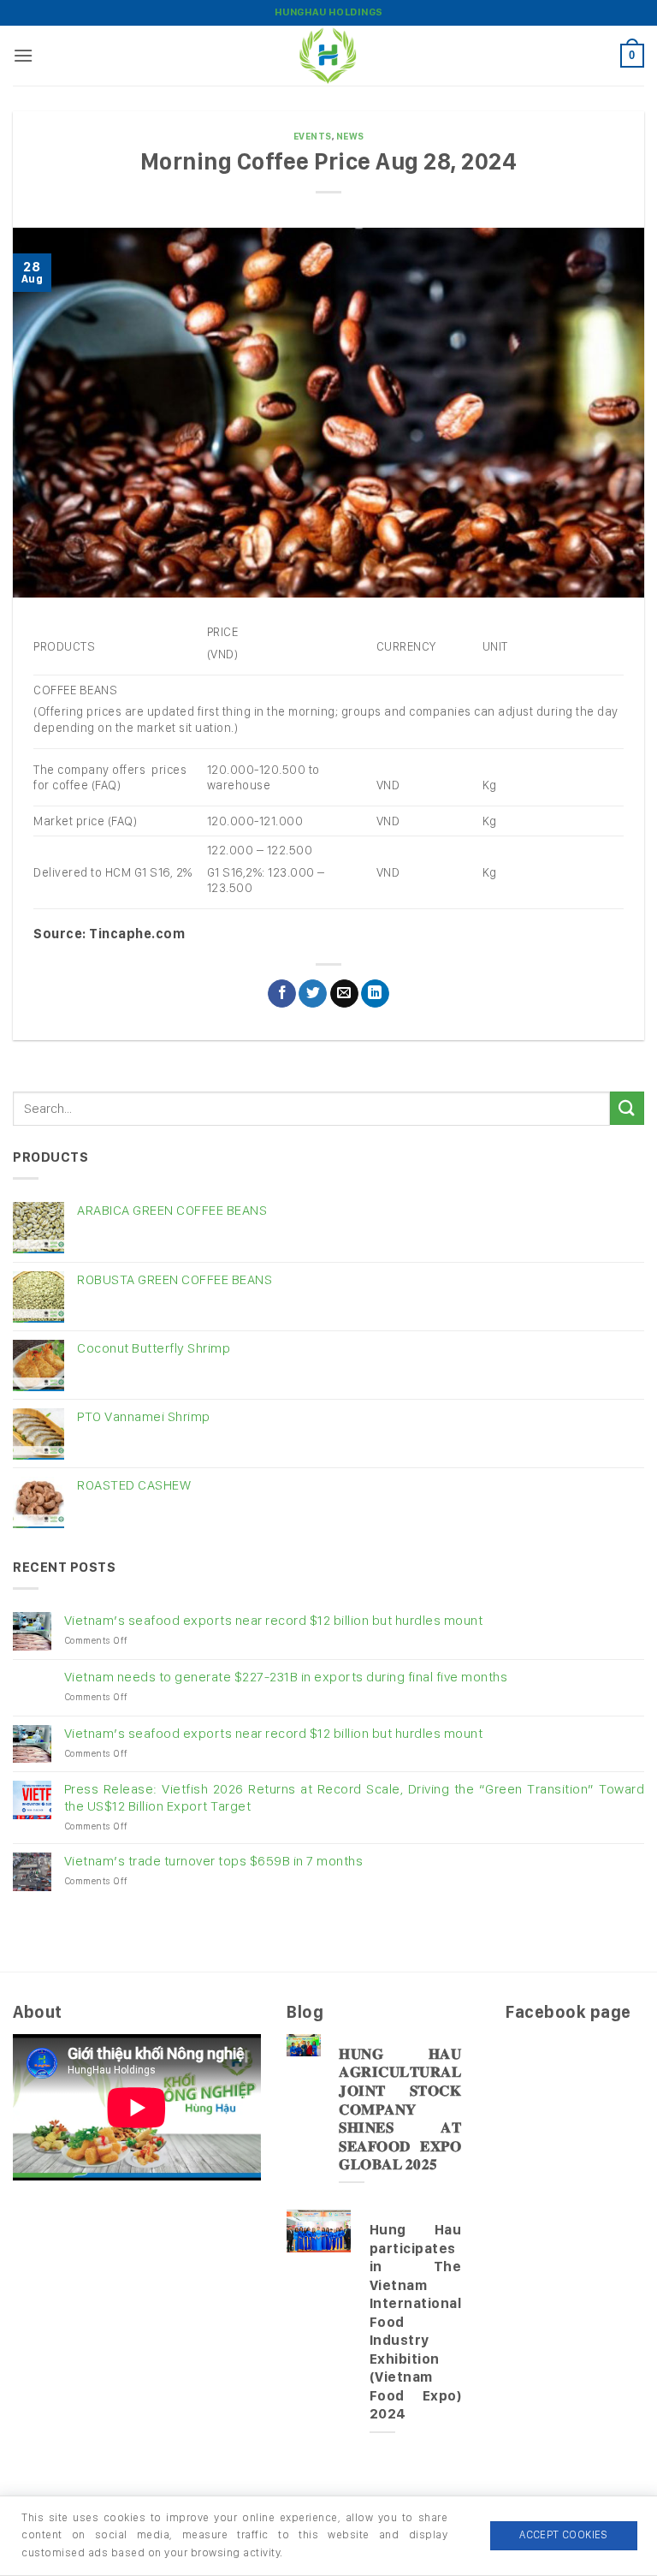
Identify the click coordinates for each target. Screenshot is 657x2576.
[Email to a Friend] (344, 994)
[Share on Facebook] (282, 994)
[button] (24, 55)
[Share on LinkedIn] (375, 994)
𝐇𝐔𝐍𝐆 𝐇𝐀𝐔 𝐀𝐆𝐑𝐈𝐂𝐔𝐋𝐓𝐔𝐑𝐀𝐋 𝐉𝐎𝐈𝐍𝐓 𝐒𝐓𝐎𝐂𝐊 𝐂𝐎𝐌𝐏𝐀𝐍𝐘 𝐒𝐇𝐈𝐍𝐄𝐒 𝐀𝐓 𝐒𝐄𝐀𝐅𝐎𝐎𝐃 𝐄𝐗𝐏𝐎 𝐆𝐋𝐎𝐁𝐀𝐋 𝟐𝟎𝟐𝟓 (400, 2109)
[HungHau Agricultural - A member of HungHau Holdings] (328, 56)
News (350, 136)
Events (313, 136)
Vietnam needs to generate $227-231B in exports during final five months (286, 1677)
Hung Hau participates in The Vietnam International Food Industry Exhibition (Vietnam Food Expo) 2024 (416, 2321)
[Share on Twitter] (313, 994)
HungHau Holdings (329, 12)
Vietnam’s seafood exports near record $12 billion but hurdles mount (274, 1620)
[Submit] (627, 1108)
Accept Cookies (563, 2534)
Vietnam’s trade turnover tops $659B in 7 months (214, 1861)
